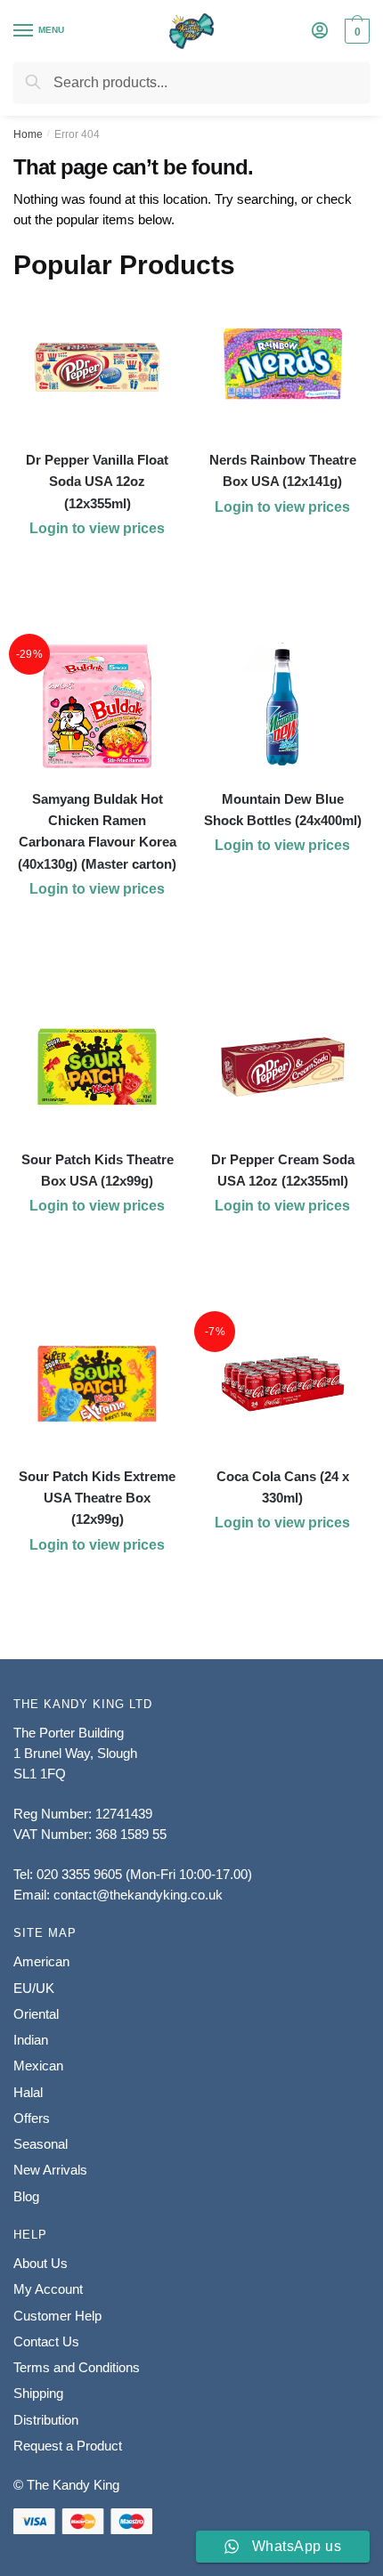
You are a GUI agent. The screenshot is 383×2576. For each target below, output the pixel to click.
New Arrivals (50, 2170)
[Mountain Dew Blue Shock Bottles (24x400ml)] (282, 706)
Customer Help (57, 2316)
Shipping (38, 2393)
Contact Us (46, 2341)
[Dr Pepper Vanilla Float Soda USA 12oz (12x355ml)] (97, 367)
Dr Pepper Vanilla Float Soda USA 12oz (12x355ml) (97, 482)
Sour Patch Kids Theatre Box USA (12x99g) (98, 1170)
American (41, 1961)
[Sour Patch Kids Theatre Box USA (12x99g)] (97, 1067)
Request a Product (68, 2446)
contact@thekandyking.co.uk (138, 1895)
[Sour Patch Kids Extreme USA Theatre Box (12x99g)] (97, 1384)
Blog (26, 2196)
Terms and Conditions (77, 2367)
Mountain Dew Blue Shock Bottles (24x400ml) (283, 810)
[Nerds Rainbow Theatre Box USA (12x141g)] (282, 367)
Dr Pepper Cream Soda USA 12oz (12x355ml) (283, 1170)
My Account (48, 2289)
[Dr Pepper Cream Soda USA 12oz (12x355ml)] (282, 1067)
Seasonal (41, 2144)
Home (28, 134)
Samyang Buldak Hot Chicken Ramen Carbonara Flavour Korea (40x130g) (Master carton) (97, 831)
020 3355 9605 (79, 1874)
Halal (28, 2092)
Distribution (46, 2420)
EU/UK (34, 1988)
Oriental (36, 2014)
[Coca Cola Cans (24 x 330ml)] (282, 1384)
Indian (31, 2040)
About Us (41, 2263)
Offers (32, 2118)
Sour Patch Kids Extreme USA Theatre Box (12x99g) (97, 1498)
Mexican (38, 2066)
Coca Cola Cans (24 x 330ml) (283, 1487)
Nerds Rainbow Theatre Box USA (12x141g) (283, 470)
